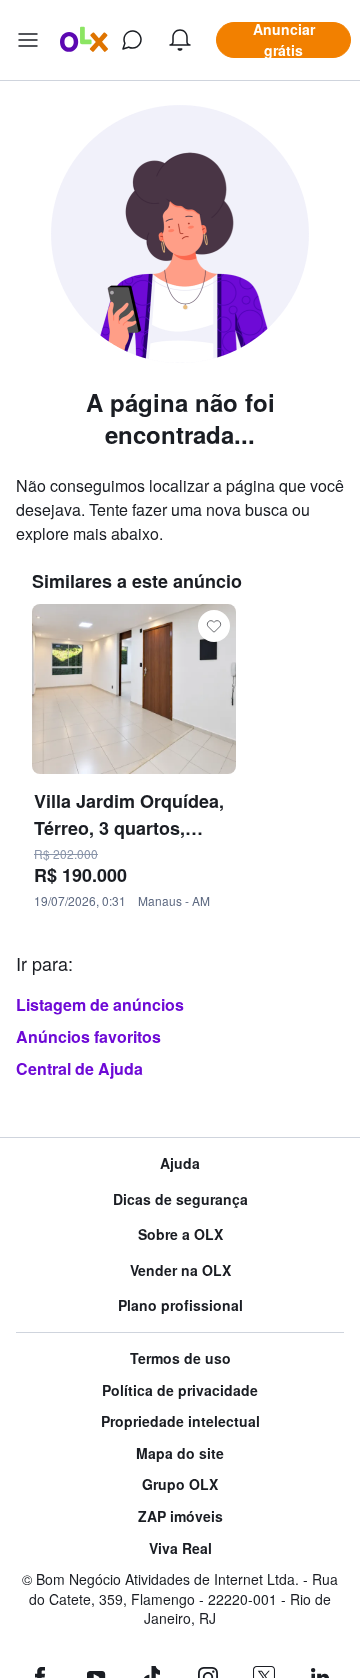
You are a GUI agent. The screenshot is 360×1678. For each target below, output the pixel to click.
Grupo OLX (180, 1484)
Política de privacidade (180, 1390)
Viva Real (180, 1548)
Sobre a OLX (180, 1234)
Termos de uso (180, 1358)
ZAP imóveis (180, 1516)
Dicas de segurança (180, 1199)
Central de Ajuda (79, 1068)
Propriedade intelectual (180, 1421)
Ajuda (180, 1163)
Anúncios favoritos (88, 1036)
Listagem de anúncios (100, 1004)
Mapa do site (180, 1453)
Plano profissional (180, 1305)
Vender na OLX (180, 1270)
